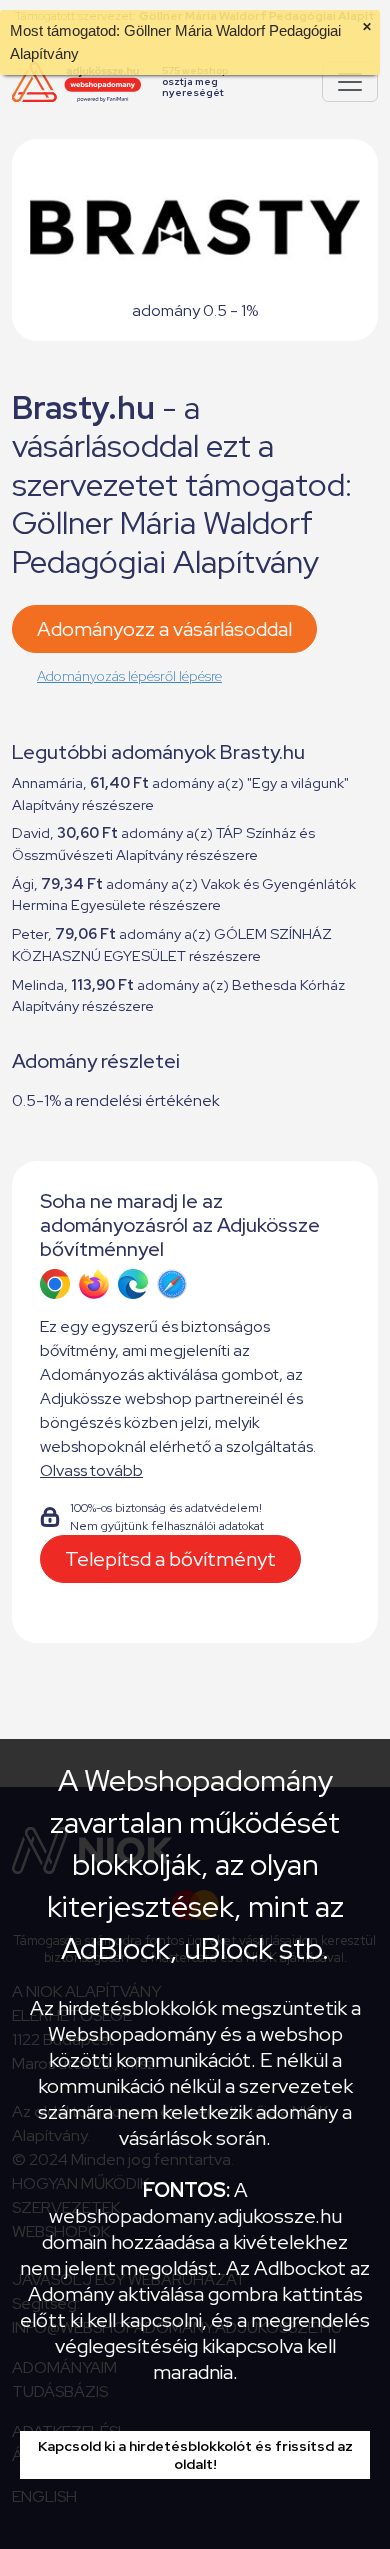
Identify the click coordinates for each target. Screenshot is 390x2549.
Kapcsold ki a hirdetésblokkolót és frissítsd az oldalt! (195, 2455)
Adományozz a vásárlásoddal (164, 629)
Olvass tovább (91, 1470)
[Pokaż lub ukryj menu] (350, 82)
